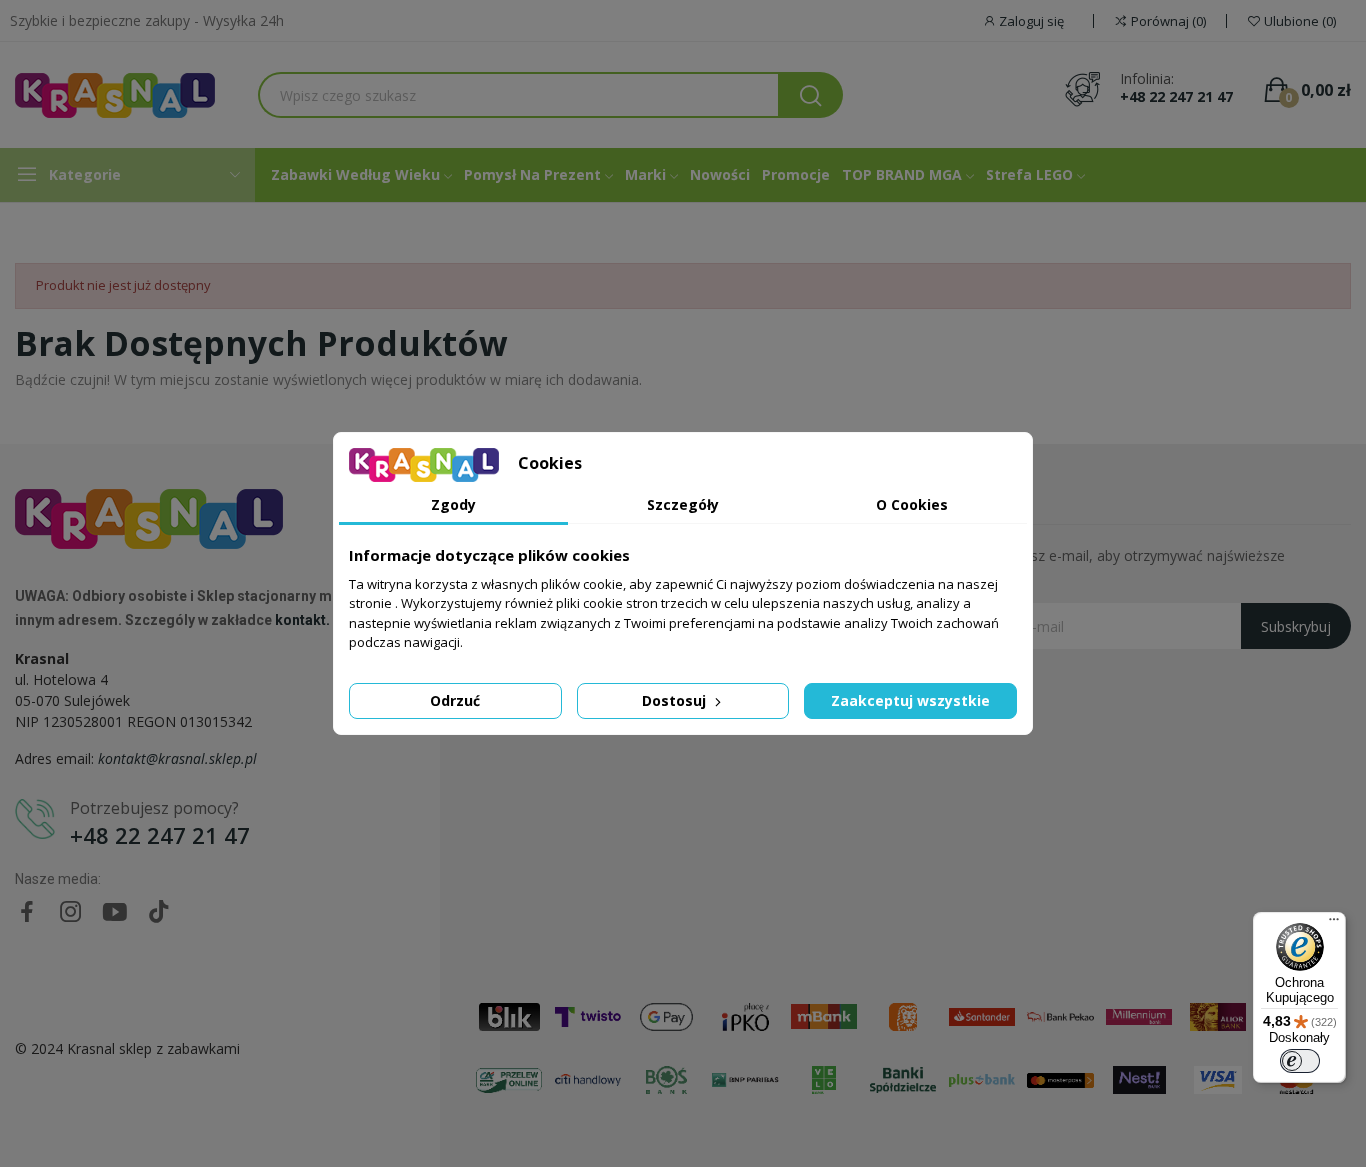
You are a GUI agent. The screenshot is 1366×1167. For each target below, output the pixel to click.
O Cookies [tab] (912, 504)
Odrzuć (455, 700)
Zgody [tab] (453, 504)
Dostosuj (676, 700)
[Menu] (1334, 924)
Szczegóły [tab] (683, 504)
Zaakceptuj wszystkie (910, 700)
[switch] (1300, 1061)
